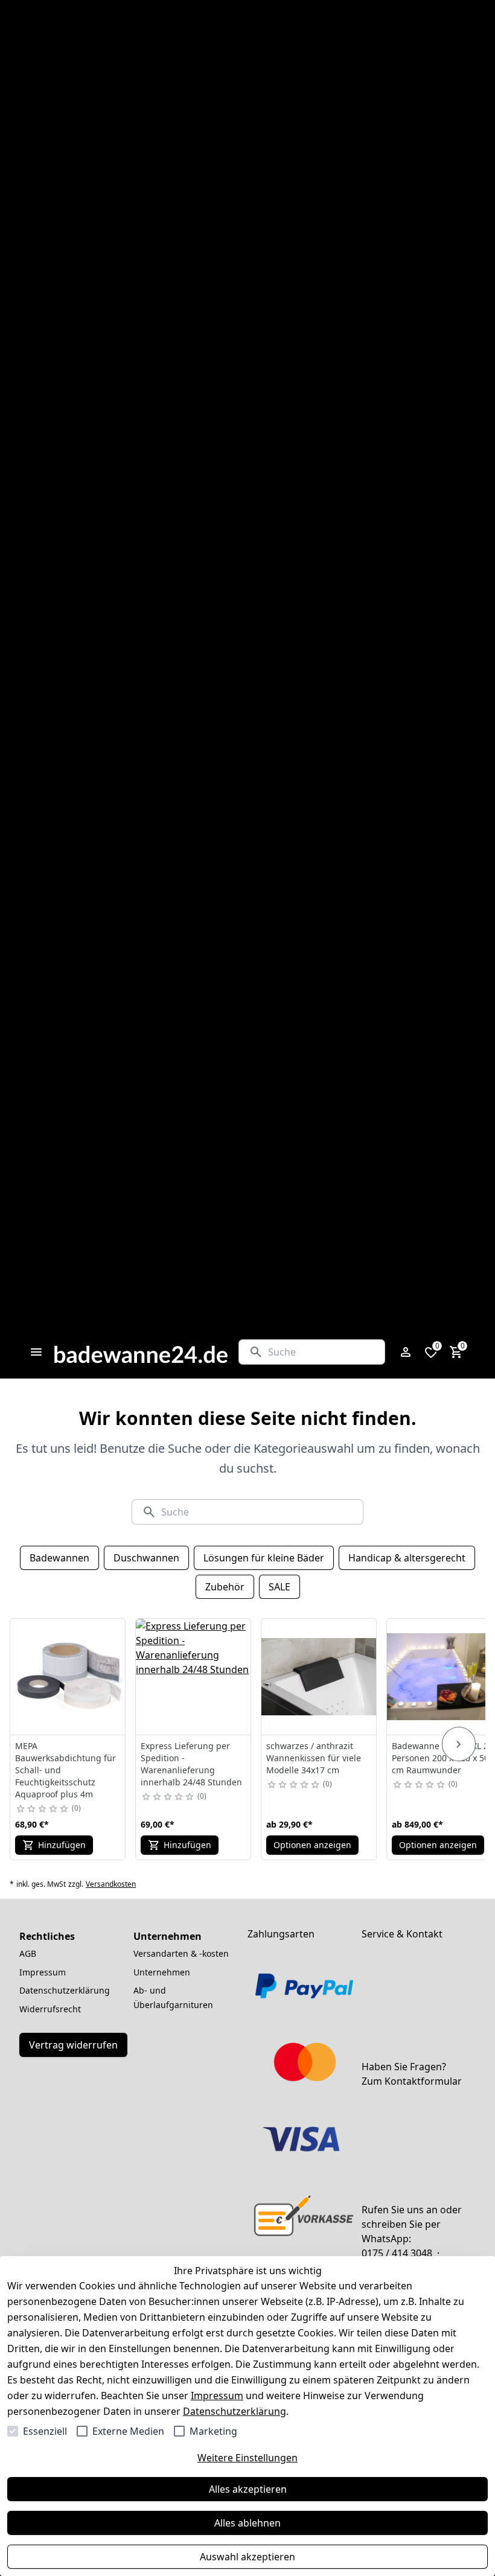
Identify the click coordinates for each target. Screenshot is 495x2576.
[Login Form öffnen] (406, 1352)
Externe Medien (128, 2431)
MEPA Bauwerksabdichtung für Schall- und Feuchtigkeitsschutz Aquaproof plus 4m (65, 1770)
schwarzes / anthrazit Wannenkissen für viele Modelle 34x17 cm (314, 1758)
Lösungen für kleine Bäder (264, 1558)
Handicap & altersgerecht (407, 1558)
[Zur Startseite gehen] (141, 1352)
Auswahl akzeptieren (247, 2557)
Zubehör (225, 1587)
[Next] (459, 1744)
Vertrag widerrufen (73, 2045)
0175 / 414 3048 (397, 2253)
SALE (279, 1587)
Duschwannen (146, 1558)
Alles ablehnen (247, 2523)
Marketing (213, 2431)
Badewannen (59, 1558)
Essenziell (45, 2431)
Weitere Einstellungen (247, 2458)
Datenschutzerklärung (235, 2411)
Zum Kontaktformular (412, 2081)
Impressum (217, 2396)
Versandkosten (111, 1884)
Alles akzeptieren (248, 2489)
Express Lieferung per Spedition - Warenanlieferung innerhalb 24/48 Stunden (191, 1764)
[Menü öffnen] (36, 1352)
